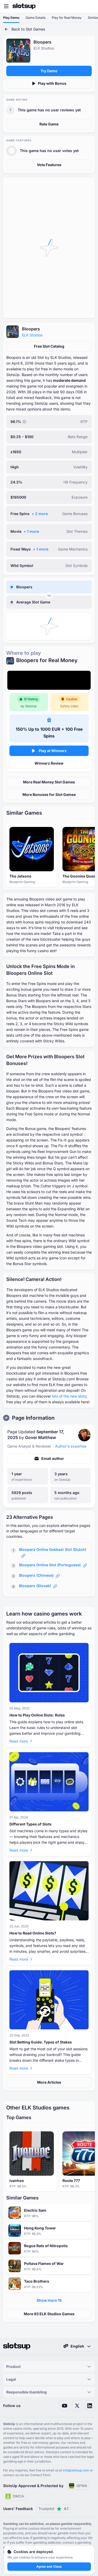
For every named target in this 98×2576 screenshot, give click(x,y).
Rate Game (49, 124)
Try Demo (49, 71)
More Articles (49, 2082)
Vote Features (49, 165)
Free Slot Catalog (49, 346)
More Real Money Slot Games (49, 782)
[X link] (77, 2406)
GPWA (82, 2486)
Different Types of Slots (30, 1824)
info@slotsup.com (76, 2470)
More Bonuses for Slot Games (49, 794)
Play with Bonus (52, 83)
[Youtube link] (65, 2406)
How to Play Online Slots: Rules (37, 1715)
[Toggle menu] (6, 6)
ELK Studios (32, 335)
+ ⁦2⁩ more (40, 514)
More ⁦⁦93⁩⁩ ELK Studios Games (49, 2314)
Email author (53, 1458)
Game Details (36, 18)
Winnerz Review (49, 763)
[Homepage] (24, 6)
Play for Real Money (67, 18)
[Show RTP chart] (24, 422)
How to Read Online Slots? (33, 1933)
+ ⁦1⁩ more (31, 531)
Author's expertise (71, 1446)
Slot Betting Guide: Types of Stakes (41, 2042)
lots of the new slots (69, 1396)
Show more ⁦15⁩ (49, 2300)
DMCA (18, 2496)
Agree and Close (49, 2566)
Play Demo (11, 18)
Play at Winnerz (53, 751)
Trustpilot (53, 2509)
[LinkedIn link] (90, 2406)
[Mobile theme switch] (89, 6)
